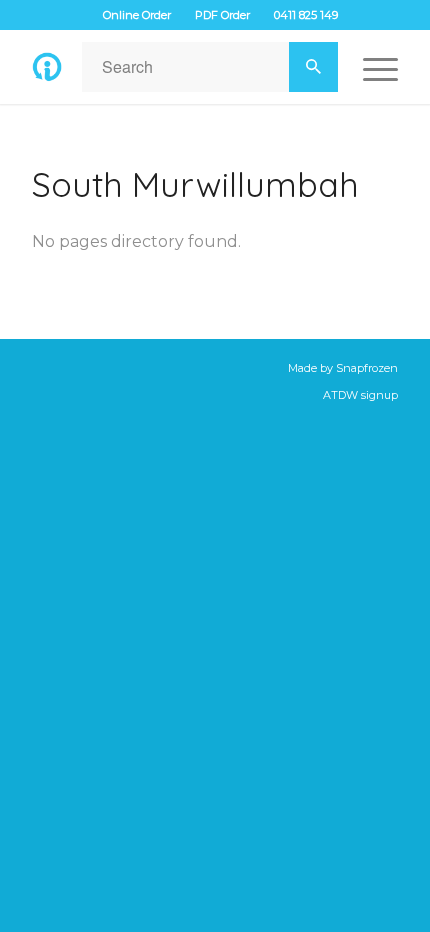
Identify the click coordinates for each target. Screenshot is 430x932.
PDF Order (222, 15)
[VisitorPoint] (47, 67)
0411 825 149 (306, 15)
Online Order (137, 15)
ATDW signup (360, 395)
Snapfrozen (367, 368)
